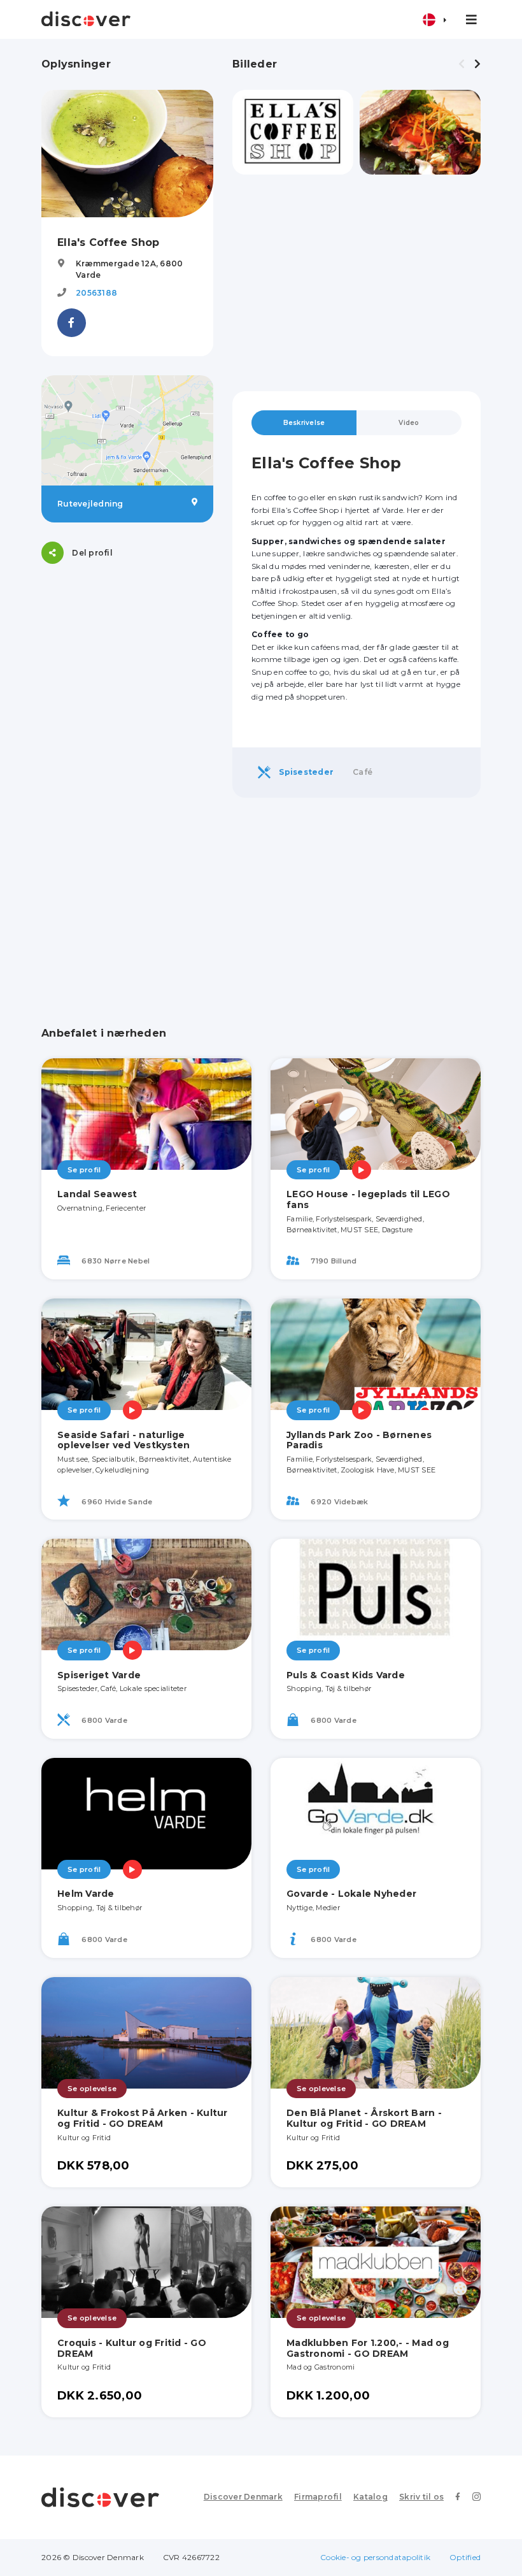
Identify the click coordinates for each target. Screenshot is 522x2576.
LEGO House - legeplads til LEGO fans (368, 1199)
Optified (465, 2557)
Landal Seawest (97, 1194)
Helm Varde (86, 1894)
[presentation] (462, 64)
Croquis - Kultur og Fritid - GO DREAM (132, 2348)
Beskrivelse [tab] (304, 423)
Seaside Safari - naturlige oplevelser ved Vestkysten (123, 1440)
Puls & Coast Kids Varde (346, 1675)
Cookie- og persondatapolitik (375, 2557)
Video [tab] (409, 423)
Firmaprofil (318, 2497)
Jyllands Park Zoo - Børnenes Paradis (359, 1440)
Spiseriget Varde (99, 1675)
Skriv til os (421, 2497)
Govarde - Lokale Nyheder (351, 1894)
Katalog (370, 2497)
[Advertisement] (356, 283)
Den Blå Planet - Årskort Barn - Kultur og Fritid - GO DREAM (364, 2118)
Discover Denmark (243, 2497)
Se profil (84, 1170)
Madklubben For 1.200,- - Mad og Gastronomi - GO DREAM (368, 2348)
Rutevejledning (90, 504)
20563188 (96, 293)
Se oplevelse (92, 2089)
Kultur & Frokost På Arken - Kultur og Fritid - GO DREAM (143, 2118)
